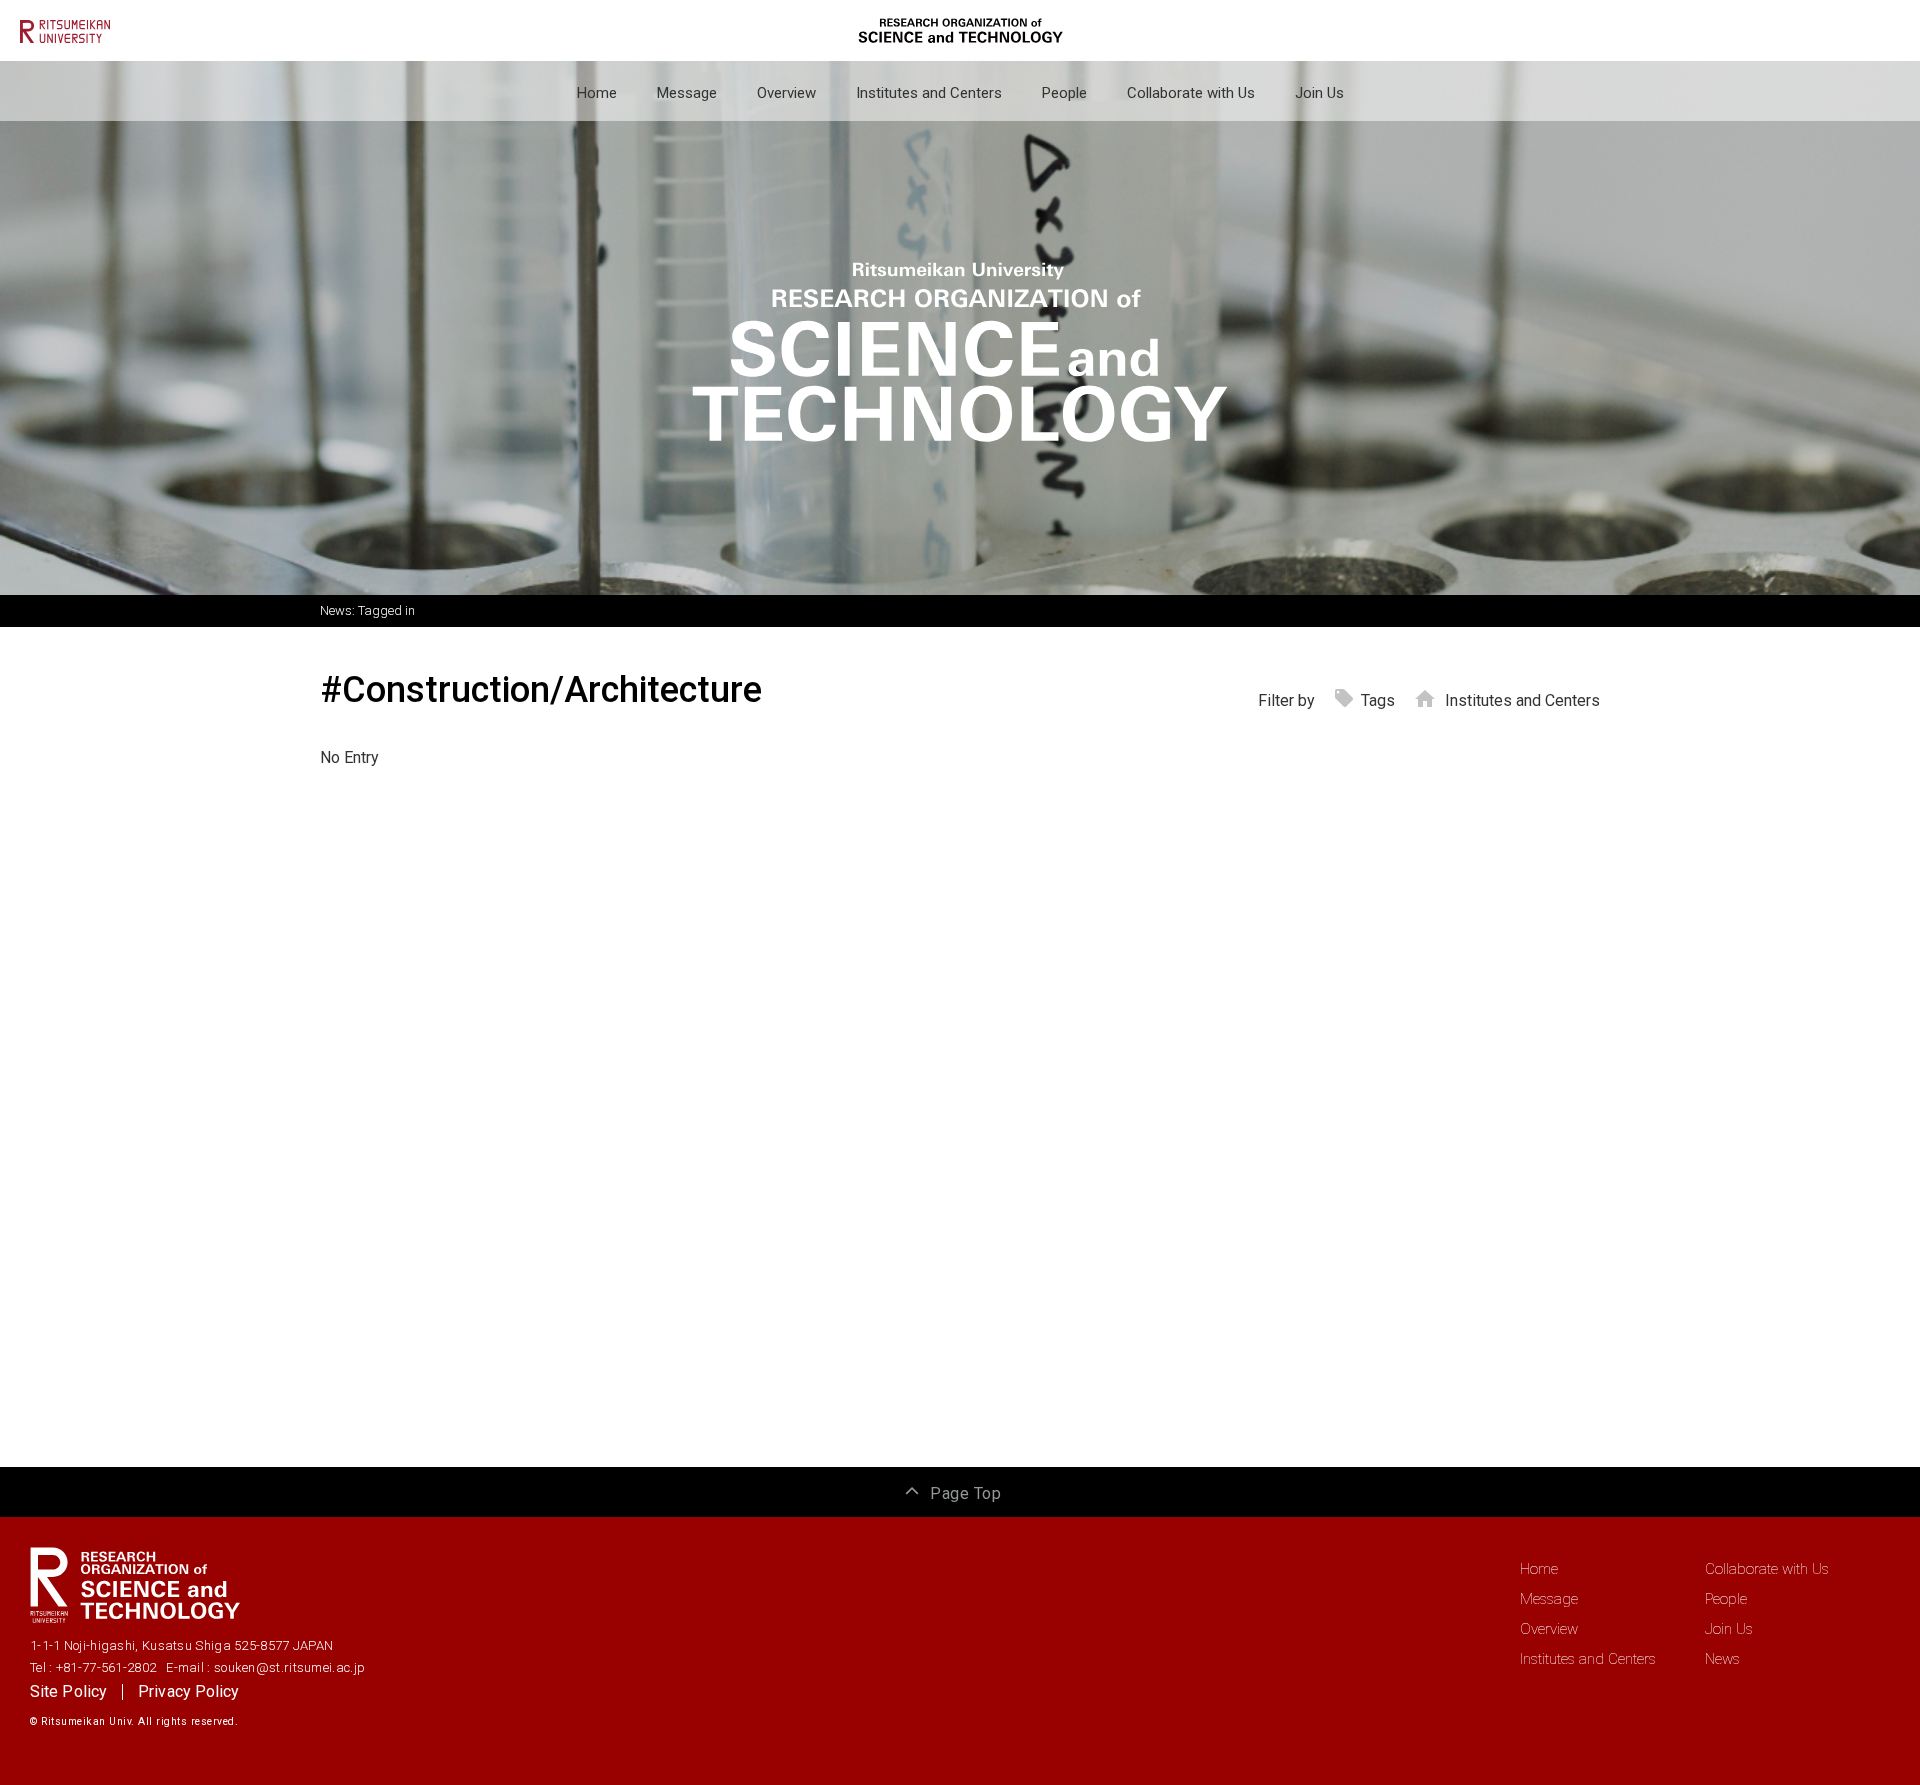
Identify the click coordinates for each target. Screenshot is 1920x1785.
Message (687, 93)
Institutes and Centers (929, 93)
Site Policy (68, 1691)
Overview (786, 93)
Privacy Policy (188, 1691)
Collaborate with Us (1191, 93)
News (1722, 1659)
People (1064, 93)
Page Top (965, 1493)
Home (597, 93)
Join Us (1319, 93)
